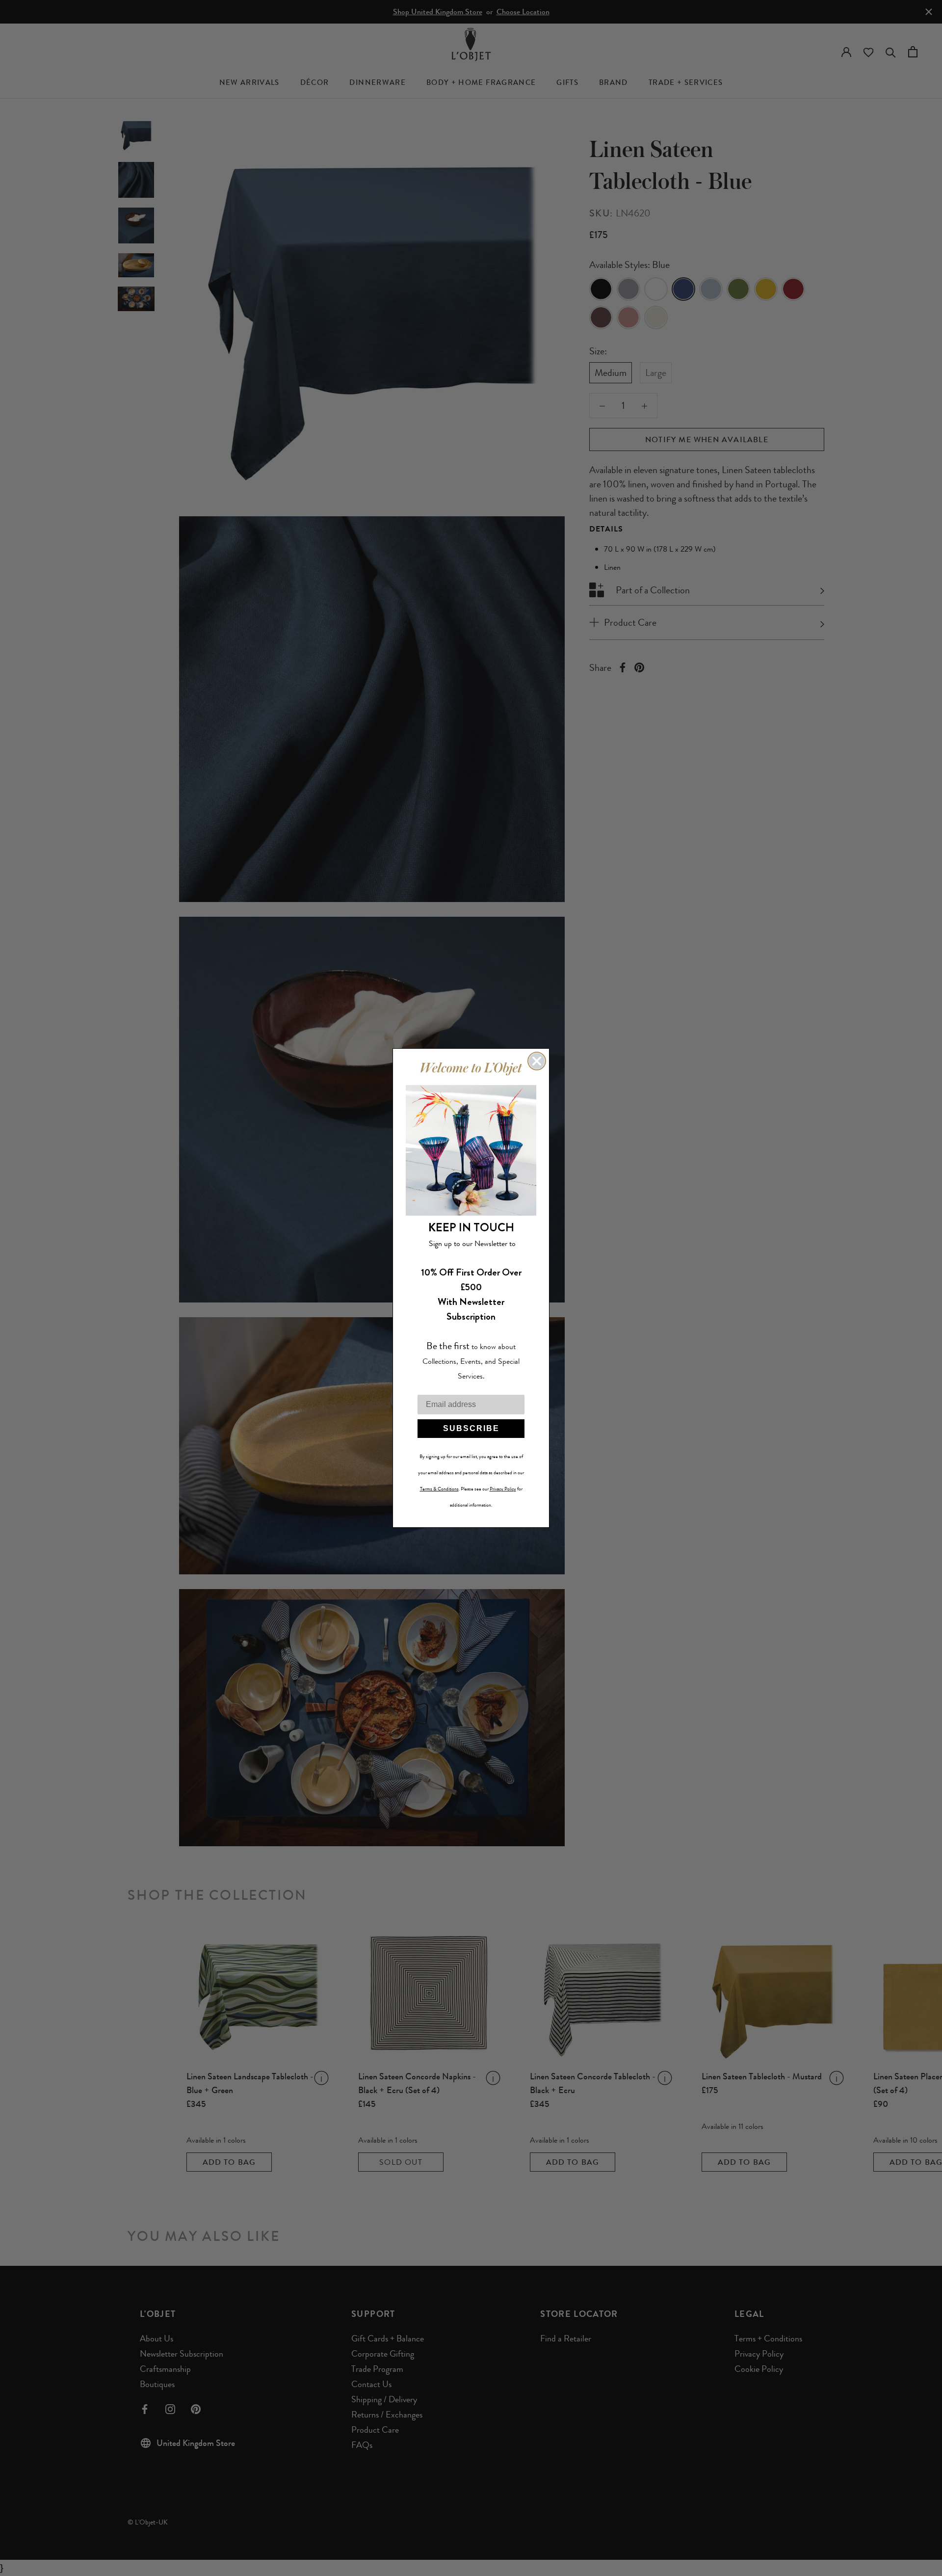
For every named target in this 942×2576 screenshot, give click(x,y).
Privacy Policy (503, 1489)
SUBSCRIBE (471, 1428)
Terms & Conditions (439, 1489)
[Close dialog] (537, 1061)
